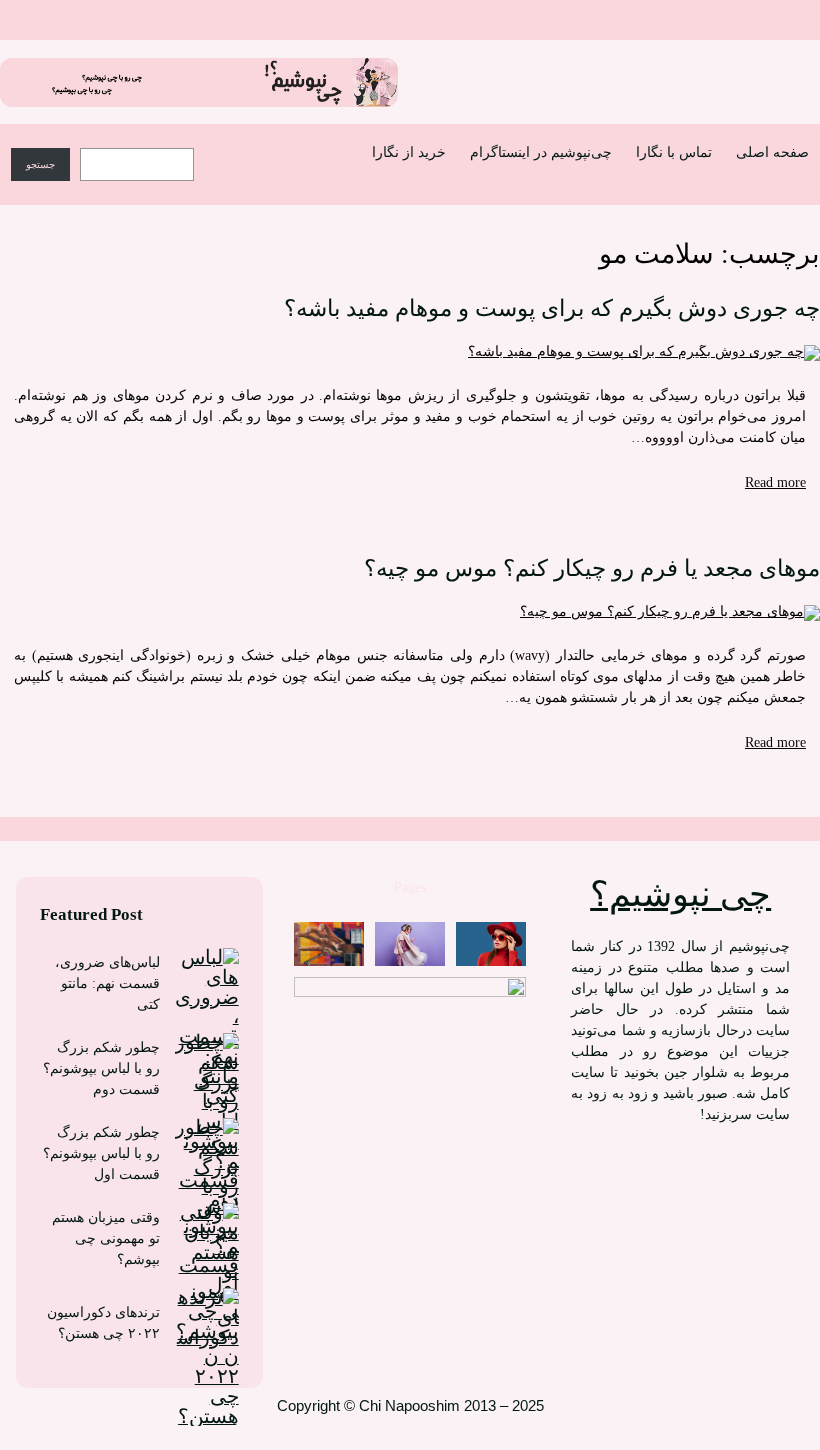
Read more (775, 482)
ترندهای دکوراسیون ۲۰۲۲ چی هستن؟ (103, 1323)
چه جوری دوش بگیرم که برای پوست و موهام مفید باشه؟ (552, 308)
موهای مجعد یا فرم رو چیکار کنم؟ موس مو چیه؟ (592, 568)
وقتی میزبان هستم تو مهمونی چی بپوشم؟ (106, 1238)
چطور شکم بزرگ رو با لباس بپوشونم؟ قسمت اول (101, 1153)
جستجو (40, 164)
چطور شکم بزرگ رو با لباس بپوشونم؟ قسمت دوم (101, 1068)
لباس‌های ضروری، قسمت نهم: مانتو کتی (107, 983)
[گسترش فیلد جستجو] (221, 144)
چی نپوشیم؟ (680, 894)
